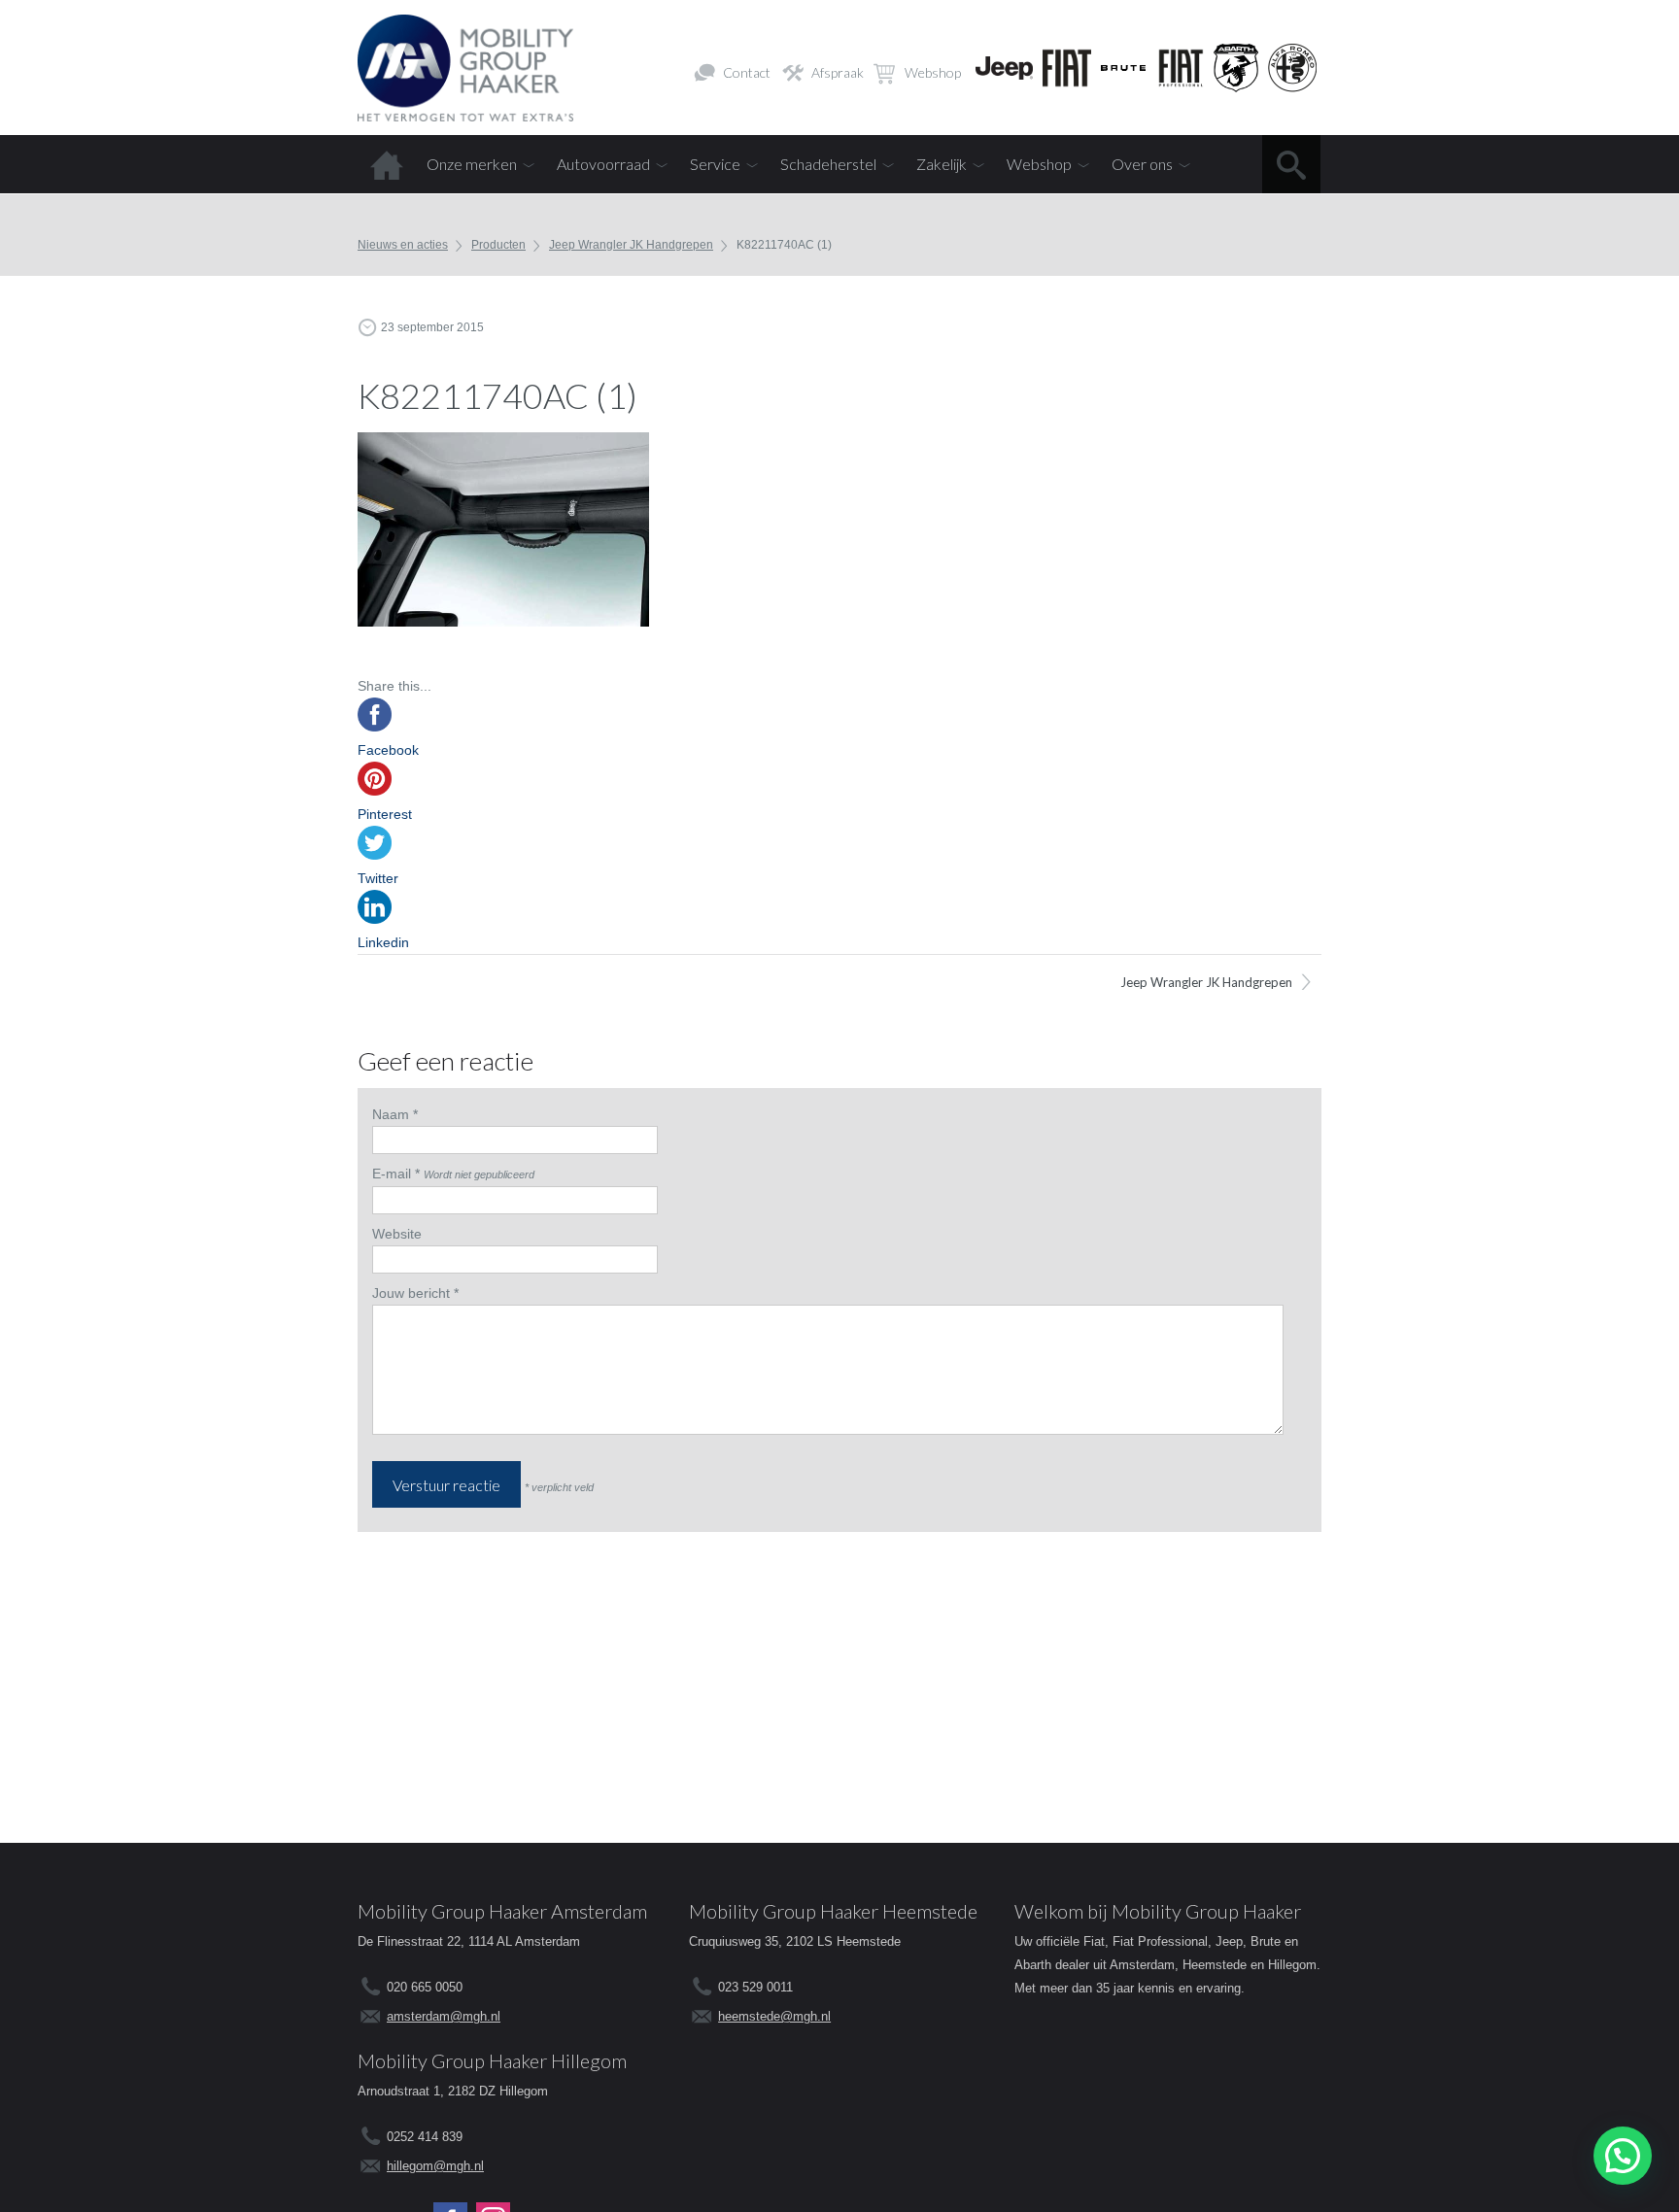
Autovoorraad (603, 164)
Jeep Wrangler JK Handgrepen (631, 245)
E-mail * (396, 1174)
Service (715, 164)
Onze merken (472, 164)
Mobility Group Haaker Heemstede (833, 1911)
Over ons (1142, 164)
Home (387, 164)
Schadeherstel (828, 164)
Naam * (395, 1114)
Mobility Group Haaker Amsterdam (502, 1911)
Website (397, 1234)
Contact (747, 72)
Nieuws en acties (403, 245)
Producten (498, 245)
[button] (1623, 2156)
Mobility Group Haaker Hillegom (492, 2060)
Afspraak (838, 72)
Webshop (933, 72)
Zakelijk (942, 164)
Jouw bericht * (415, 1293)
